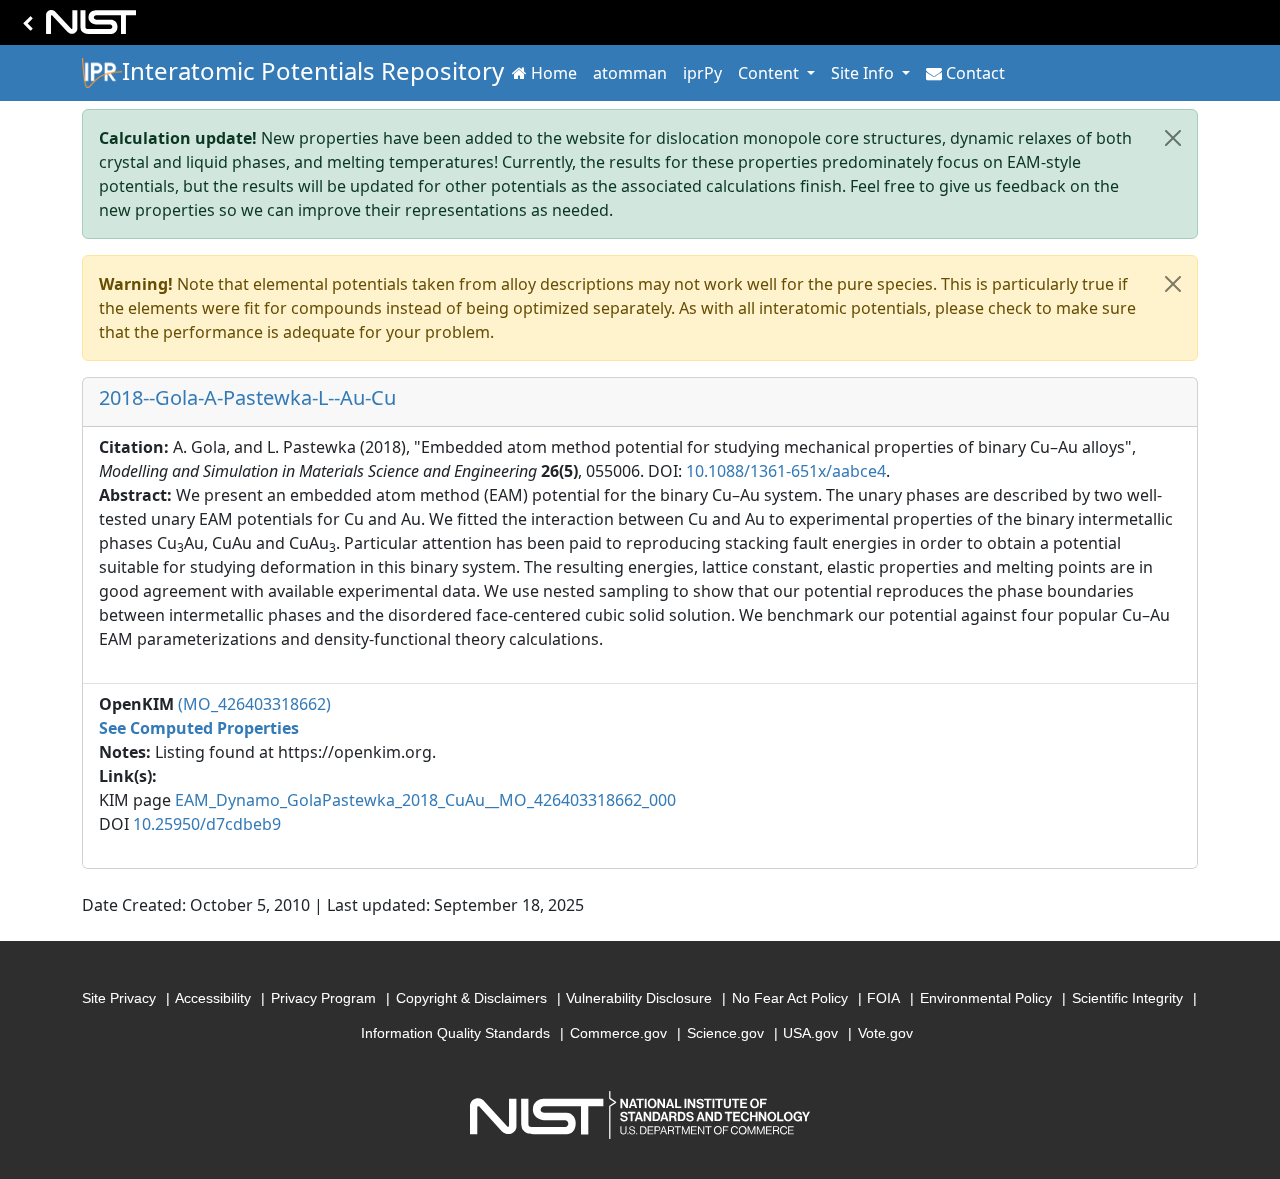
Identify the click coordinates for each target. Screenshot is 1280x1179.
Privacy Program (323, 998)
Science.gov (725, 1033)
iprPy (702, 73)
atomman (630, 73)
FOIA (883, 998)
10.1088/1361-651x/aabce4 (786, 471)
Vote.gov (885, 1033)
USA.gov (810, 1033)
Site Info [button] (864, 73)
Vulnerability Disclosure (639, 998)
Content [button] (770, 73)
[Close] (1173, 138)
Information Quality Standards (455, 1033)
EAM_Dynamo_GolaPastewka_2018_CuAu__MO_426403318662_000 (425, 800)
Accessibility (213, 998)
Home (554, 73)
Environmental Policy (986, 998)
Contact (975, 73)
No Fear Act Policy (790, 998)
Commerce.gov (618, 1033)
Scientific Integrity (1127, 998)
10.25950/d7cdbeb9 (207, 824)
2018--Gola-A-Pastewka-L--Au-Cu (247, 397)
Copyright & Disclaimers (471, 998)
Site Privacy (119, 998)
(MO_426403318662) (254, 704)
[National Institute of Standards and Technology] (76, 27)
